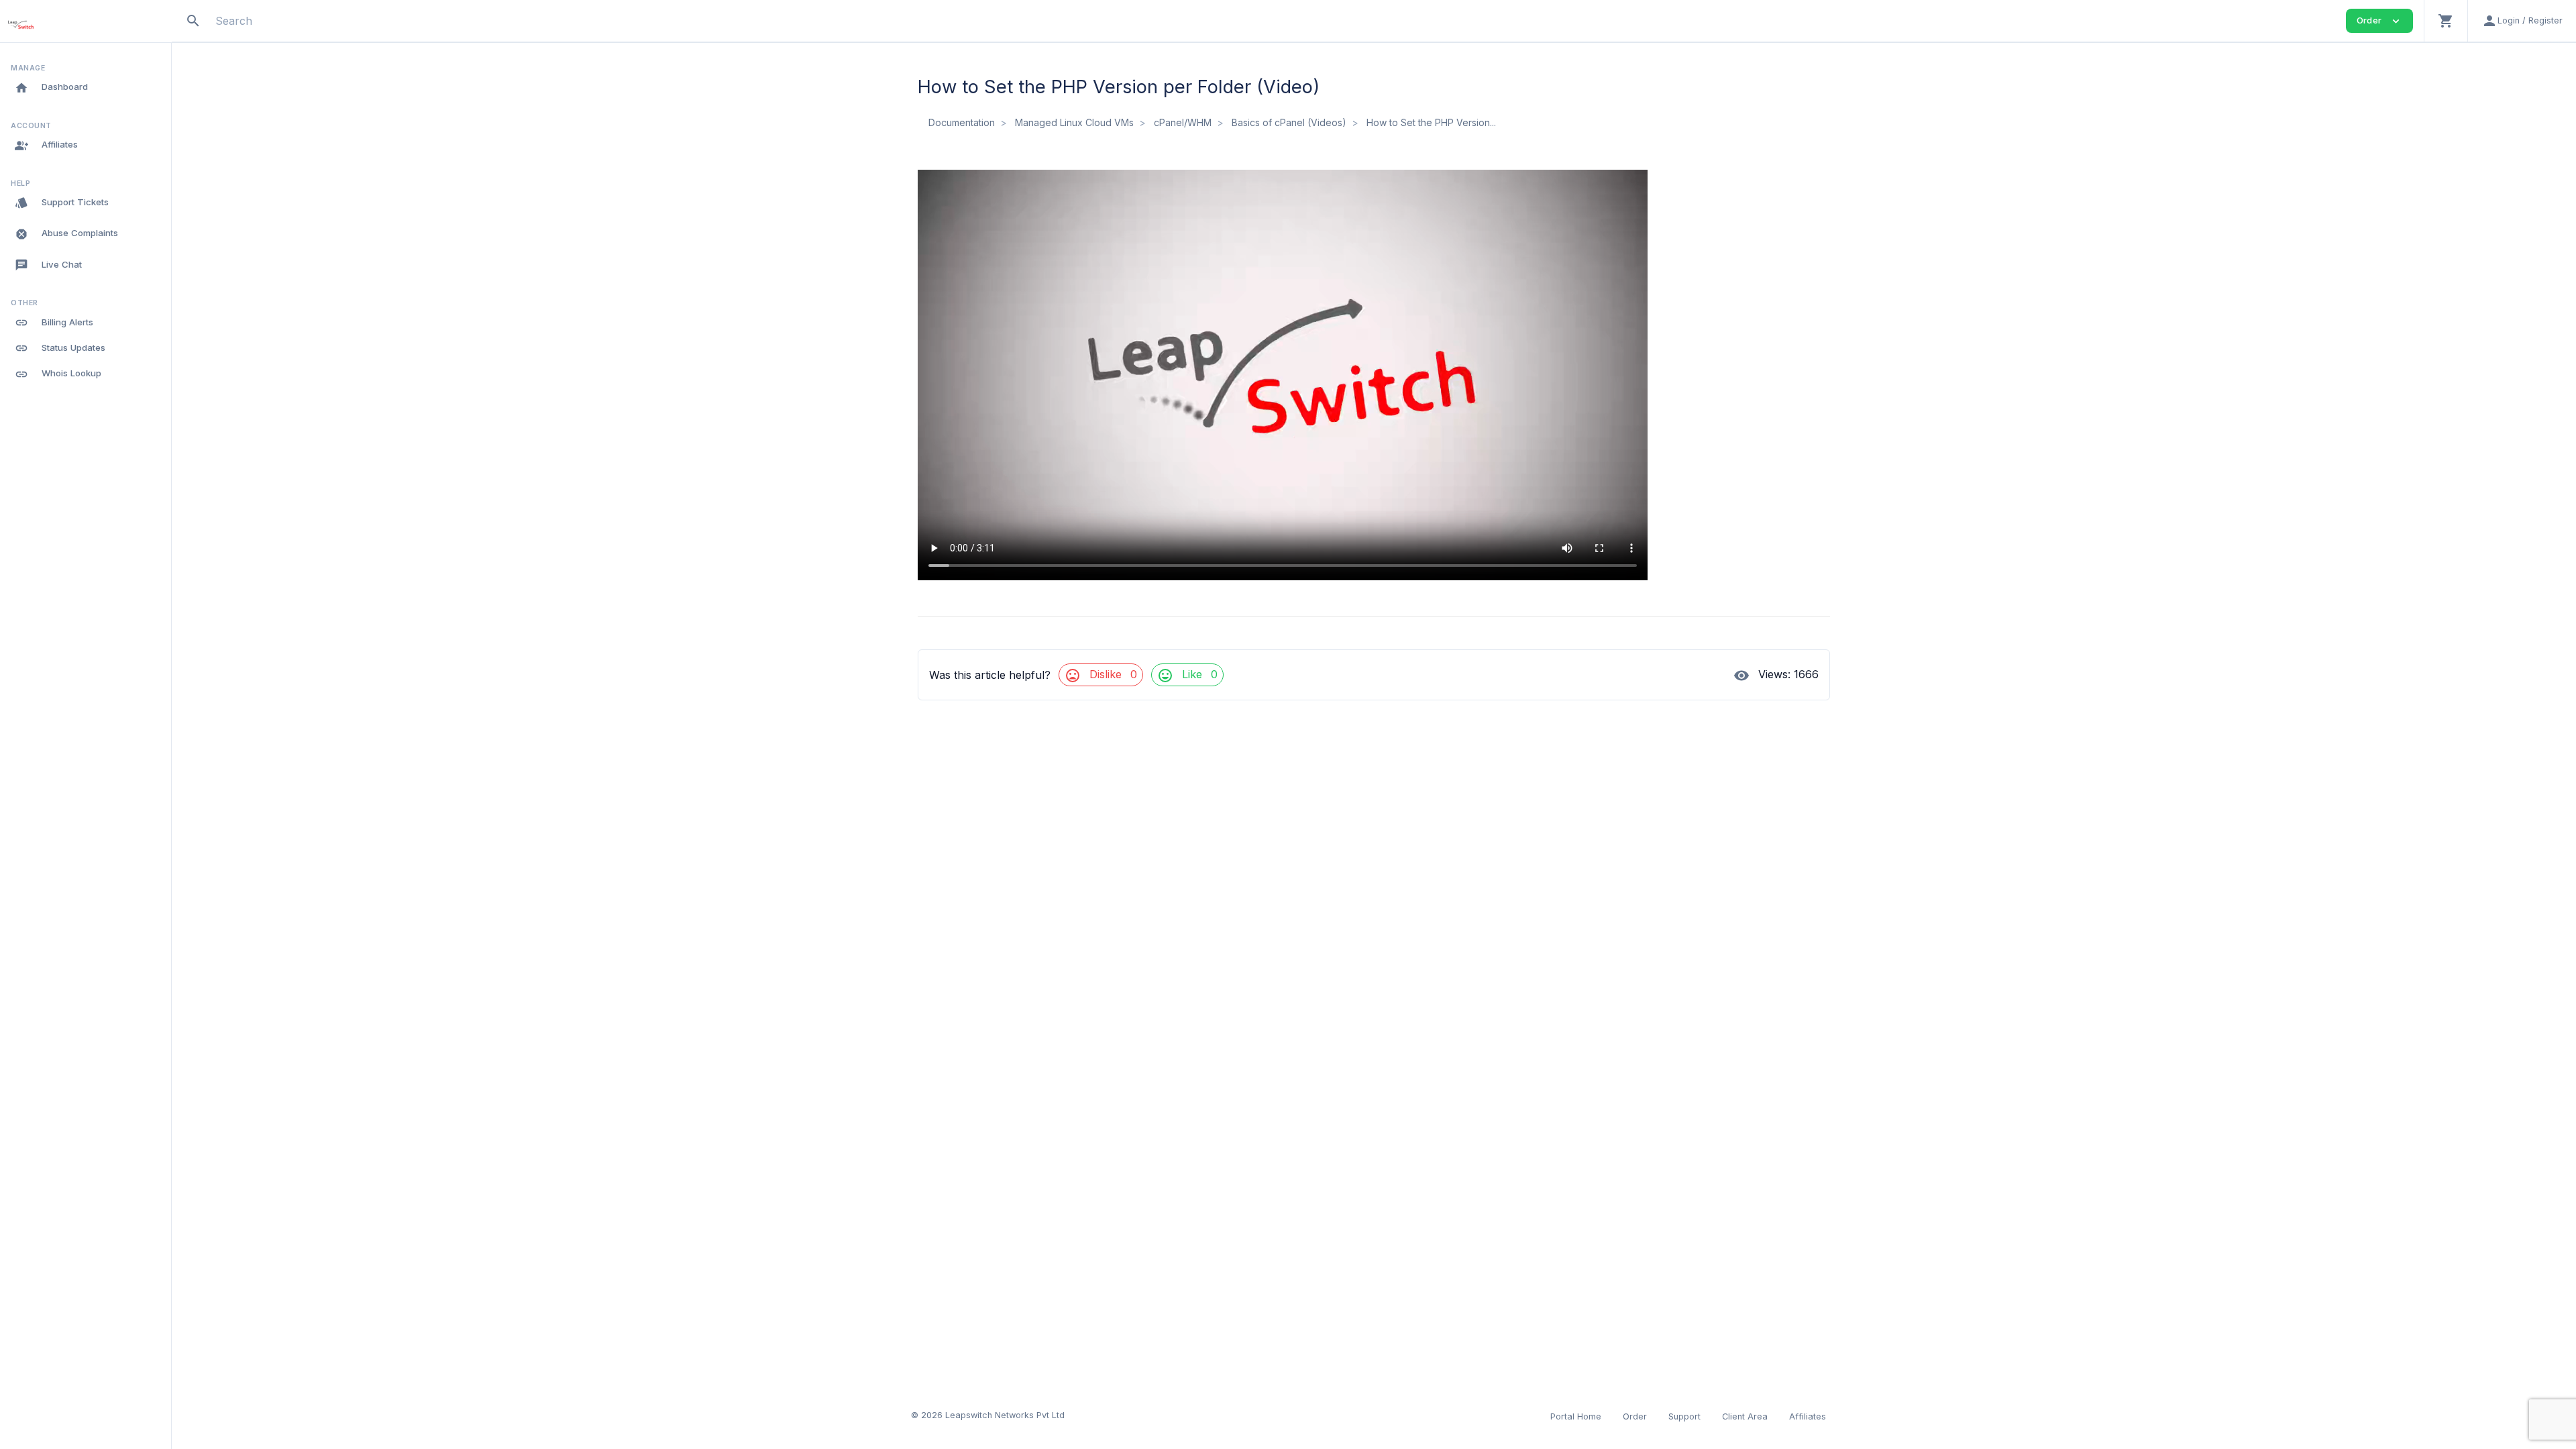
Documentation (962, 122)
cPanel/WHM (1183, 122)
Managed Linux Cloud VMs (1074, 122)
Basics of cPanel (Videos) (1289, 122)
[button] (2446, 21)
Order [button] (2379, 21)
